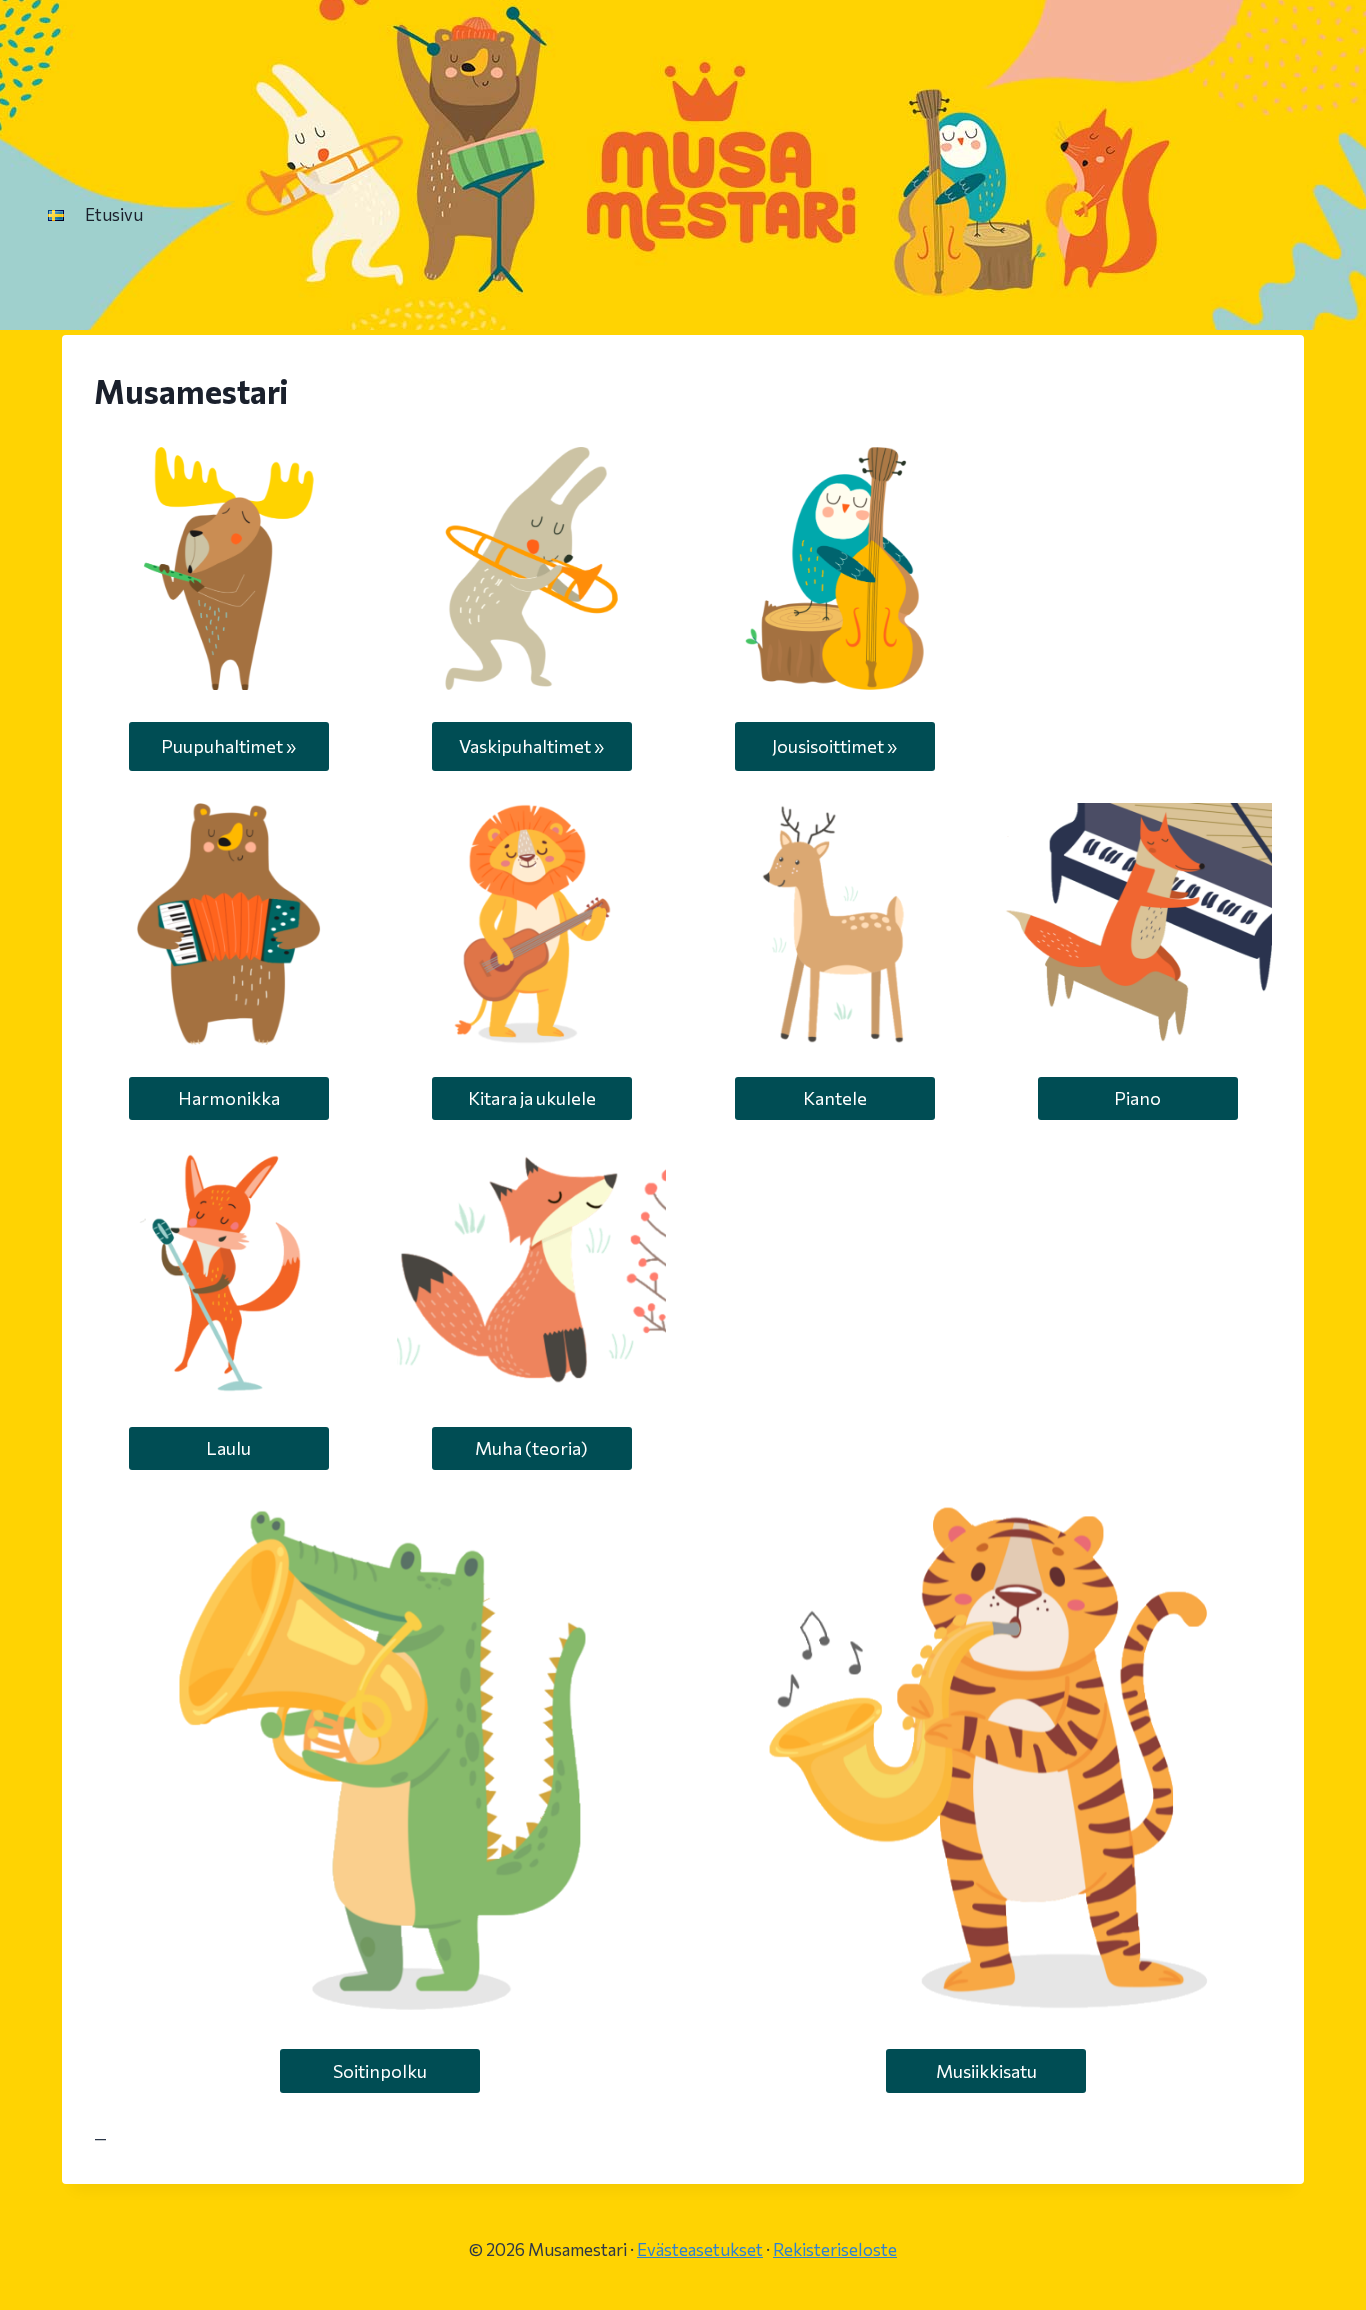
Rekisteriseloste (835, 2249)
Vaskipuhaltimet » (531, 746)
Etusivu (114, 214)
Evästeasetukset (700, 2249)
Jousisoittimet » (834, 746)
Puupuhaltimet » (228, 746)
